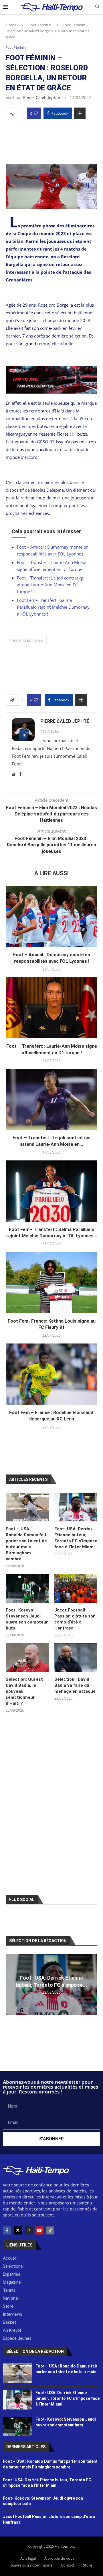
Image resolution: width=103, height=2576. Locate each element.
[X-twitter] (18, 2230)
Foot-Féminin (40, 25)
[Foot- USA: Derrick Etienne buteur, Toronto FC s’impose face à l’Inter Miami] (76, 1507)
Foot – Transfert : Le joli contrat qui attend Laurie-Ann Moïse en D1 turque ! (51, 585)
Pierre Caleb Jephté (42, 97)
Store (88, 2565)
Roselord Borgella (26, 641)
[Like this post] (36, 113)
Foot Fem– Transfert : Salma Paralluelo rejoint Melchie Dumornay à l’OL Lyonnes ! (53, 607)
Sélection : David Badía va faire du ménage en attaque (75, 1685)
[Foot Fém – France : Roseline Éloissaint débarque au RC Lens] (51, 1374)
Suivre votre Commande (32, 2565)
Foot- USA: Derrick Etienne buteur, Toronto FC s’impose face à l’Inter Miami (76, 1538)
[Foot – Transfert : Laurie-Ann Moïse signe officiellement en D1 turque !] (51, 1008)
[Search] (97, 7)
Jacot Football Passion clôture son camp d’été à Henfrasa (75, 1619)
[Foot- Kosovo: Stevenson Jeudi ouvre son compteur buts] (27, 1588)
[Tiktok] (50, 2230)
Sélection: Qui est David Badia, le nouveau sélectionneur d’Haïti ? (24, 1691)
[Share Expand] (80, 113)
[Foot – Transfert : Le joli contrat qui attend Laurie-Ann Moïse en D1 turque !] (51, 1099)
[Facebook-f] (7, 2230)
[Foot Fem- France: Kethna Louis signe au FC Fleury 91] (51, 1282)
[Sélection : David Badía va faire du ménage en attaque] (76, 1658)
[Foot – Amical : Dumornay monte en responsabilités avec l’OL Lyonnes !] (51, 916)
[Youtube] (39, 2230)
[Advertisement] (51, 140)
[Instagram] (29, 2230)
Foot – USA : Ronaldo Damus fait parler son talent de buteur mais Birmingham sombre (26, 1544)
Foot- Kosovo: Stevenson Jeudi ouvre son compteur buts (27, 1619)
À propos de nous (59, 2558)
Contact (68, 2565)
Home (11, 25)
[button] (11, 1984)
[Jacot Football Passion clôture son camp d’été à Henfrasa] (76, 1588)
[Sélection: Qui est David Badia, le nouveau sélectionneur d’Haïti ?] (27, 1658)
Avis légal (28, 2558)
